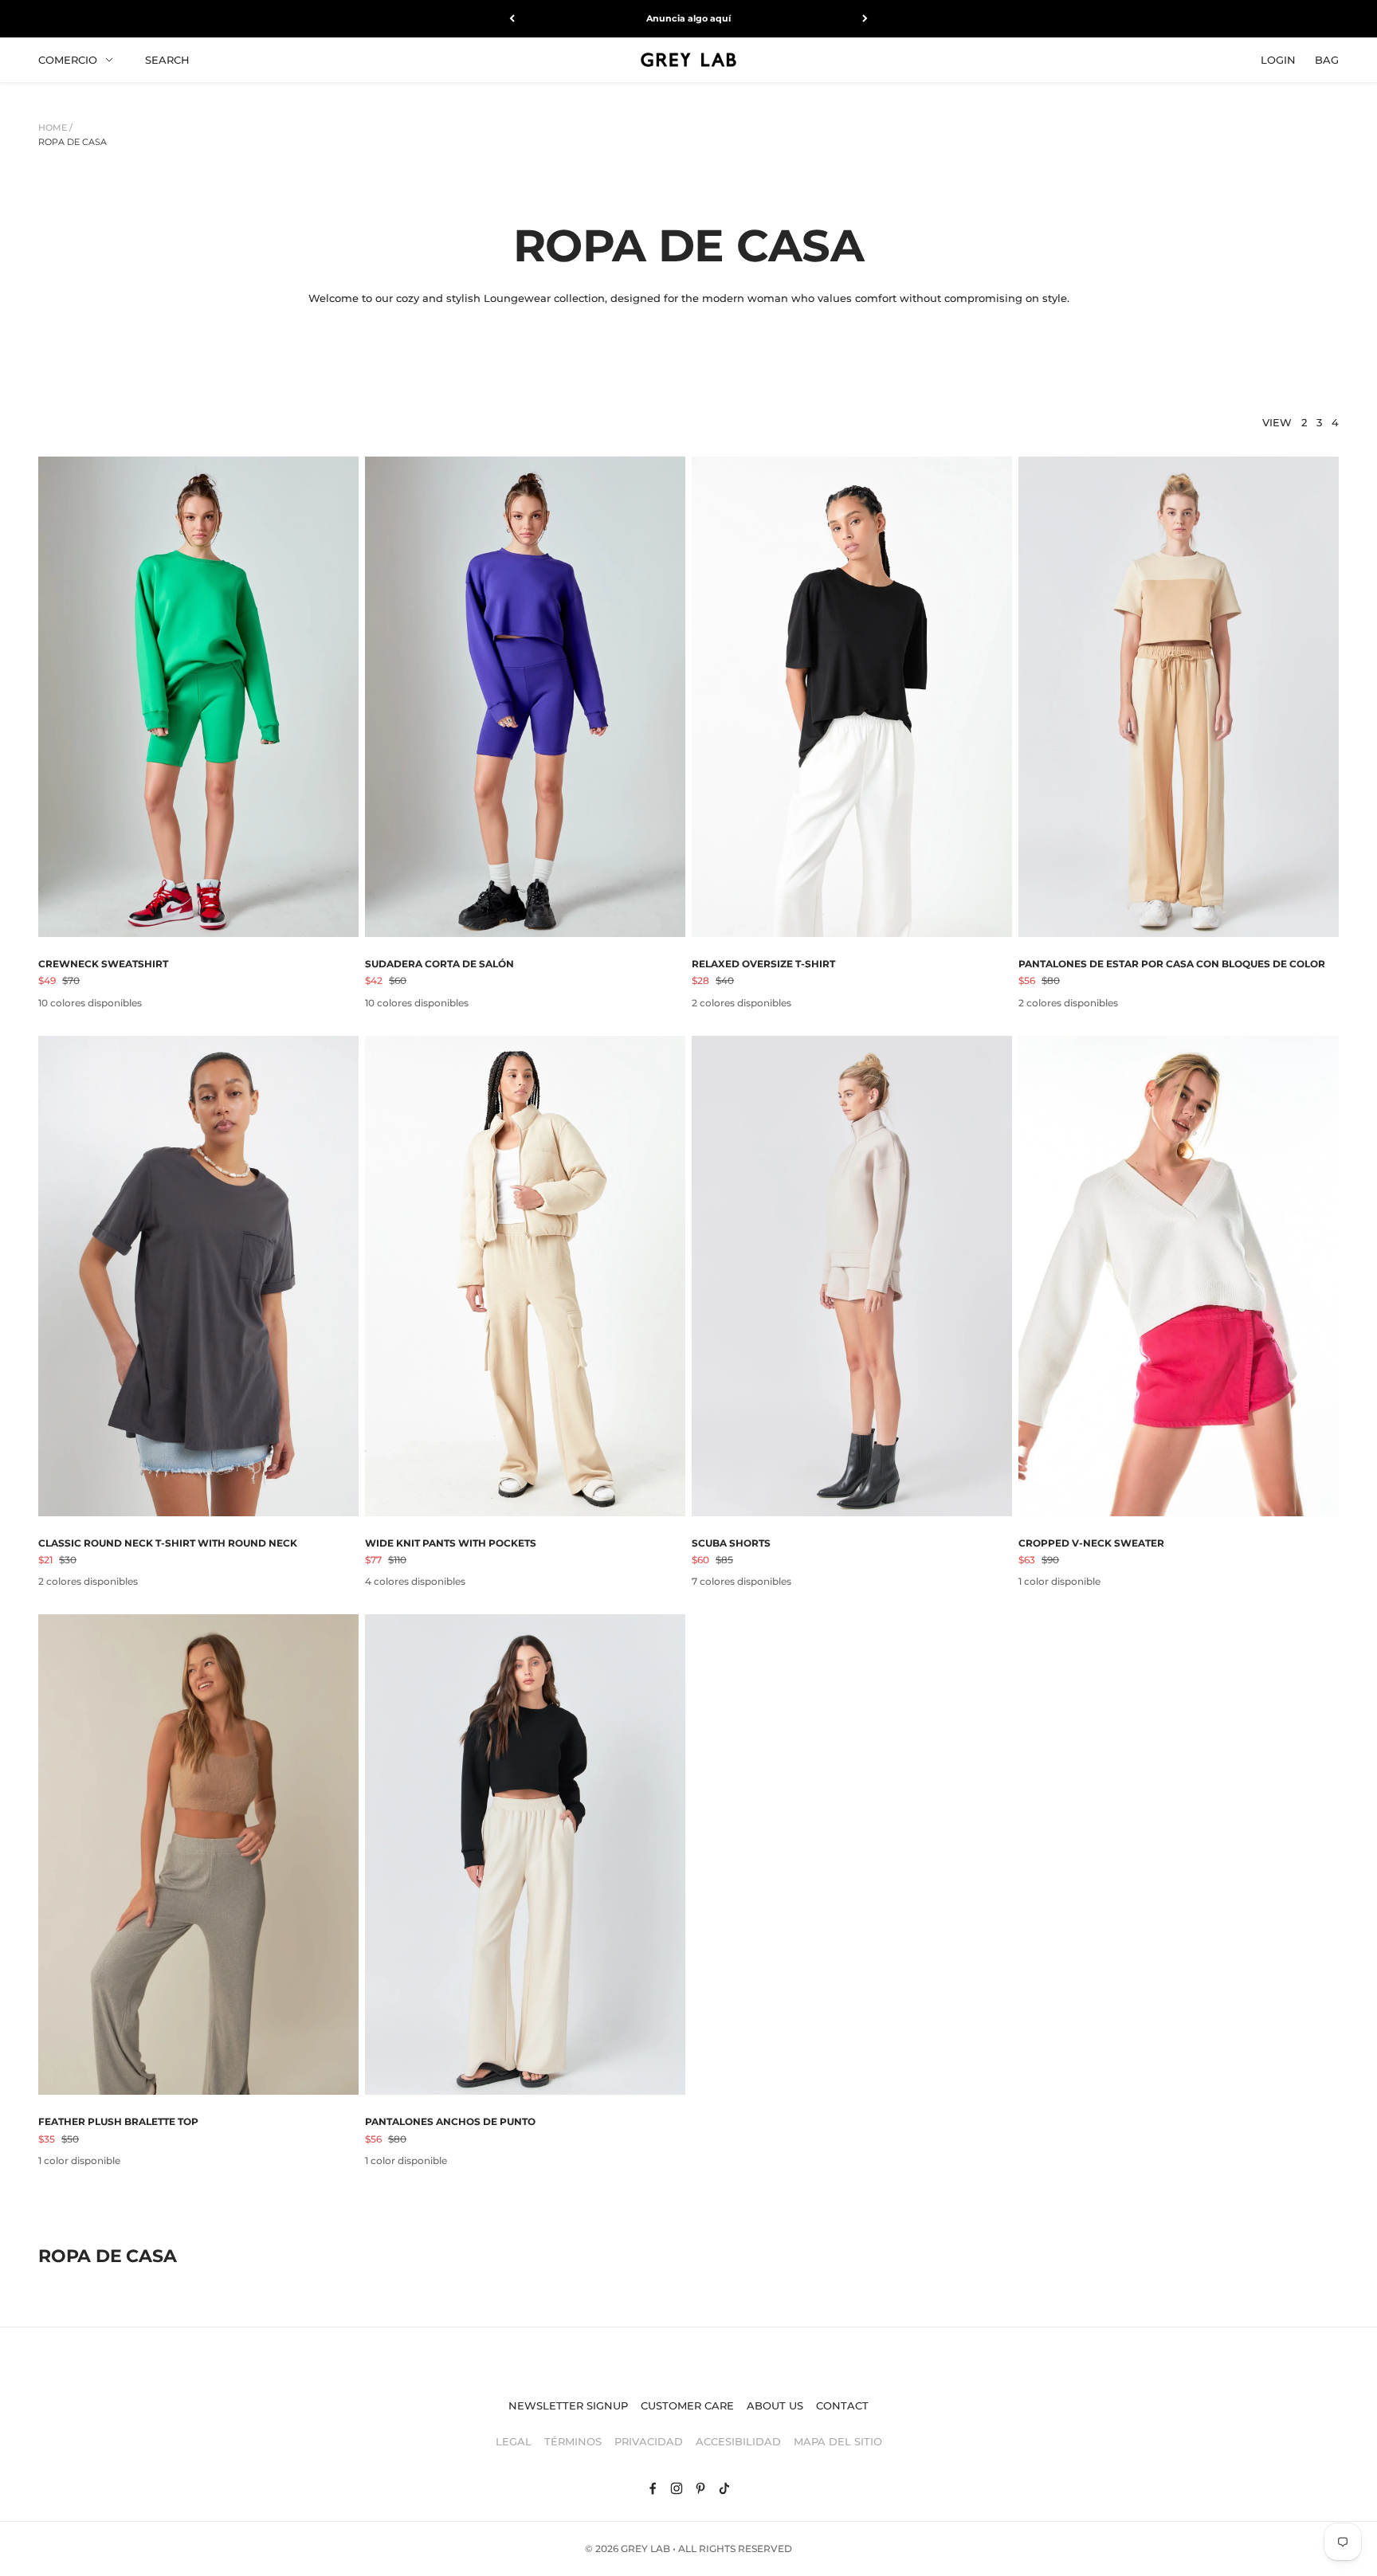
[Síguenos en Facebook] (653, 2488)
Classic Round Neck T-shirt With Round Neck (168, 1543)
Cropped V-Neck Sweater (1091, 1543)
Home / (55, 127)
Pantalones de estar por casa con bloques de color (1172, 964)
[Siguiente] (865, 19)
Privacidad (649, 2441)
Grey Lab (645, 2549)
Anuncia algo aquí (688, 18)
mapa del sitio (838, 2441)
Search (167, 59)
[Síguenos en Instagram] (677, 2488)
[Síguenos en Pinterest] (700, 2488)
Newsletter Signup (568, 2405)
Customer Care (687, 2405)
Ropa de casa (73, 142)
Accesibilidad (738, 2441)
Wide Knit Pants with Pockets (451, 1543)
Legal (514, 2441)
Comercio (68, 59)
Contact (842, 2405)
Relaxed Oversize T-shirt (763, 964)
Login (1278, 59)
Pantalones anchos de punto (450, 2121)
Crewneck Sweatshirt (103, 964)
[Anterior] (512, 19)
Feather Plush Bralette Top (118, 2121)
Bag (1327, 59)
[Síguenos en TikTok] (724, 2488)
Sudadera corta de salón (439, 964)
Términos (573, 2441)
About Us (775, 2405)
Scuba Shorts (731, 1543)
